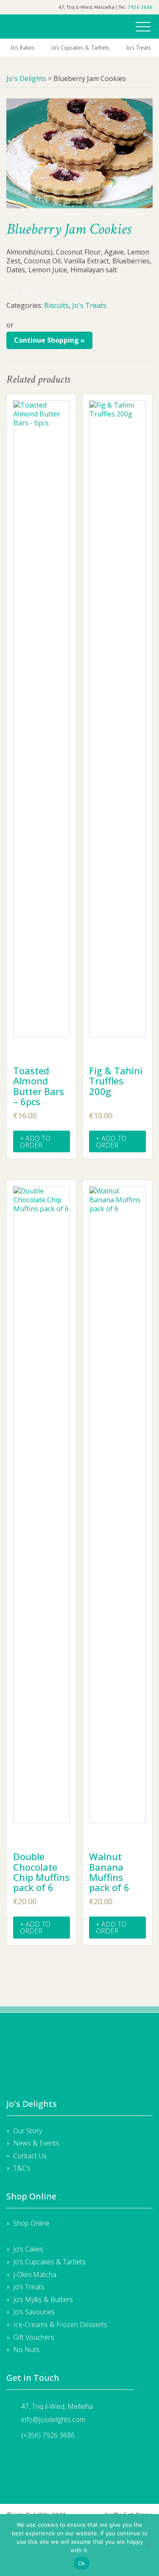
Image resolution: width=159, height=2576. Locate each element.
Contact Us (30, 2156)
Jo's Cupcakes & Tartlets (80, 48)
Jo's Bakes (22, 48)
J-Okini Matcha (35, 2274)
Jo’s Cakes (28, 2249)
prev (5, 48)
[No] (148, 2545)
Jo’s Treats (29, 2287)
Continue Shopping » (49, 340)
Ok (82, 2563)
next (154, 48)
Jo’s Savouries (34, 2312)
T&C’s (22, 2168)
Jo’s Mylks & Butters (43, 2299)
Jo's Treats (139, 48)
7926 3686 (140, 7)
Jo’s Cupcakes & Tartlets (49, 2262)
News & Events (36, 2143)
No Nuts (26, 2350)
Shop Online (31, 2223)
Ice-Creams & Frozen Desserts (60, 2325)
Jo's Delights (26, 24)
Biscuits (56, 305)
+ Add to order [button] (35, 1142)
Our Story (28, 2131)
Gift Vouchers (34, 2337)
